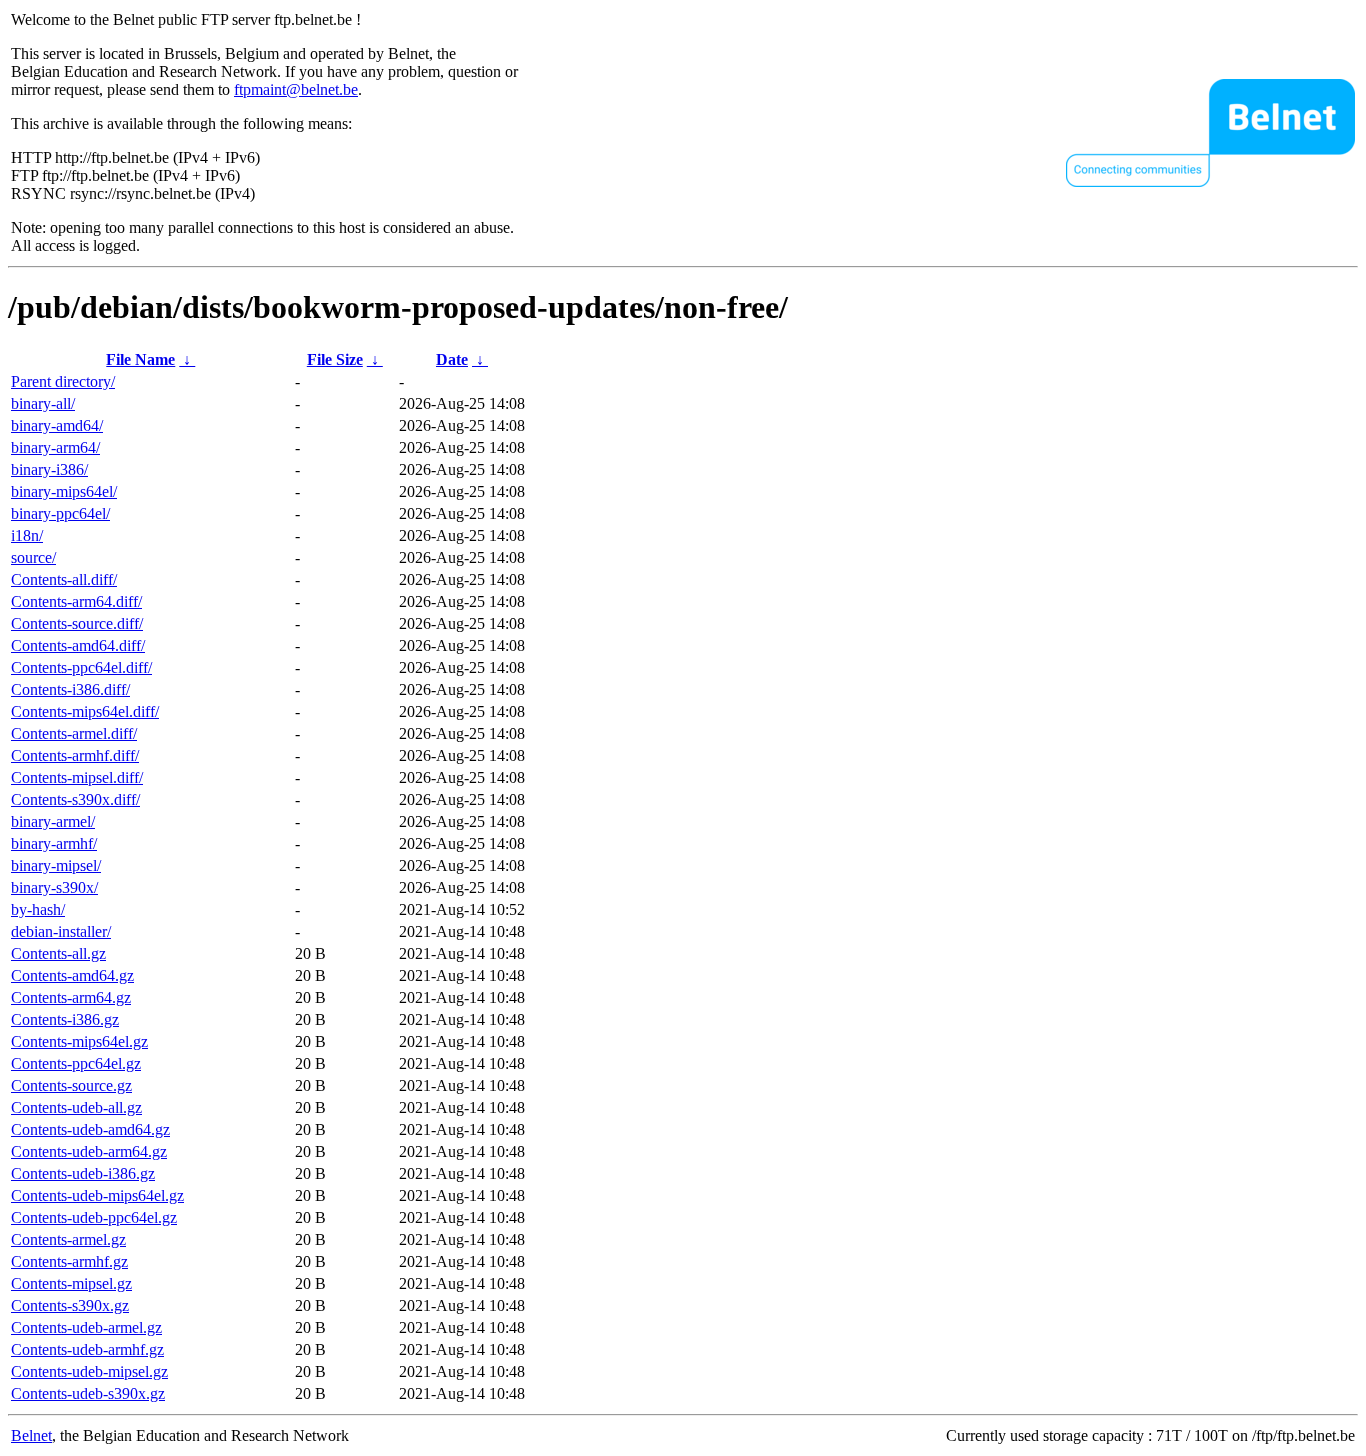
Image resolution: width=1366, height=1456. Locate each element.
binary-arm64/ (55, 447)
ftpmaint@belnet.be (296, 89)
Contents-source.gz (71, 1085)
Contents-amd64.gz (72, 975)
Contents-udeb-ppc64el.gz (94, 1217)
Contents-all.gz (58, 953)
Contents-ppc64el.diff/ (81, 667)
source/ (33, 557)
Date (452, 359)
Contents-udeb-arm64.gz (89, 1151)
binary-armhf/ (54, 843)
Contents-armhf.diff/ (75, 755)
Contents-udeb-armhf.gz (87, 1349)
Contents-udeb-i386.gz (83, 1173)
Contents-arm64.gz (71, 997)
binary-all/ (43, 403)
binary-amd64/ (57, 425)
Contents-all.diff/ (64, 579)
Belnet (31, 1435)
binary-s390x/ (54, 887)
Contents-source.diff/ (77, 623)
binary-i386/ (49, 469)
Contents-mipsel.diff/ (77, 777)
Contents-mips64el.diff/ (85, 711)
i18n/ (27, 535)
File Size (335, 359)
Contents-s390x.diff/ (75, 799)
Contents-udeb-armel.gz (86, 1327)
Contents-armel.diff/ (74, 733)
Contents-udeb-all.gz (76, 1107)
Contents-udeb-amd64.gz (90, 1129)
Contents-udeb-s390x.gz (88, 1393)
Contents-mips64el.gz (79, 1041)
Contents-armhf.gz (69, 1261)
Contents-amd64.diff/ (78, 645)
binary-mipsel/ (56, 865)
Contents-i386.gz (65, 1019)
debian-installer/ (61, 931)
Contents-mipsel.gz (71, 1283)
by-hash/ (38, 909)
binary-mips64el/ (64, 491)
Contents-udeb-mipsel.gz (89, 1371)
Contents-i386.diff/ (70, 689)
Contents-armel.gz (68, 1239)
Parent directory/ (63, 381)
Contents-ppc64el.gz (76, 1063)
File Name (140, 359)
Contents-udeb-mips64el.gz (97, 1195)
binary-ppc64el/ (60, 513)
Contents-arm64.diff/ (76, 601)
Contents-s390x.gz (70, 1305)
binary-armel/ (53, 821)
